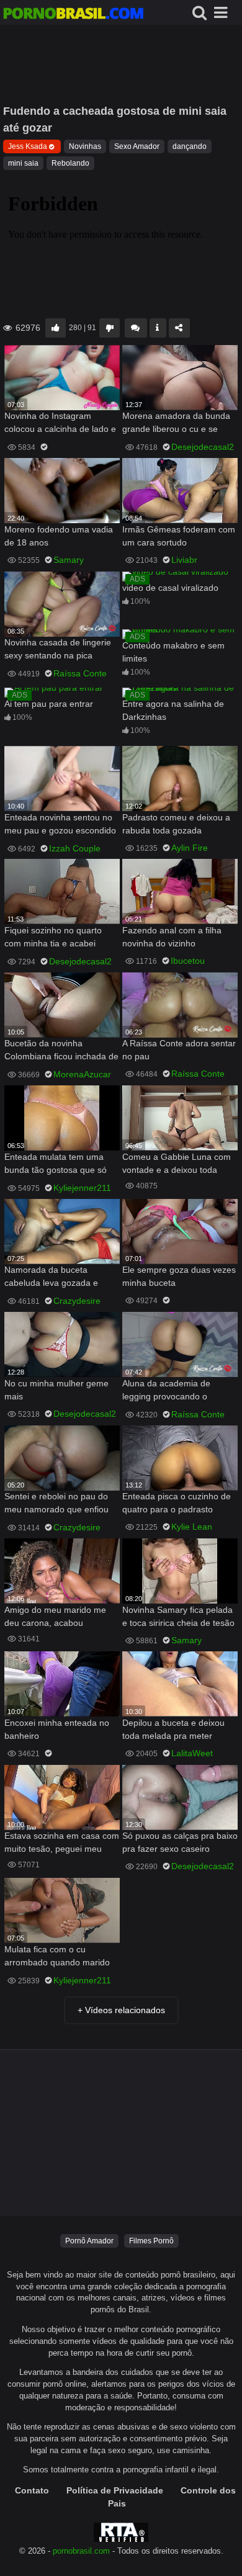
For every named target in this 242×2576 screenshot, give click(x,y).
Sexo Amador (137, 146)
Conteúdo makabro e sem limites (173, 652)
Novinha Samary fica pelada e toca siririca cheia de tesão (178, 1616)
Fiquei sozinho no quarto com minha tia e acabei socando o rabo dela (53, 938)
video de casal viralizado (170, 588)
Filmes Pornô (151, 2241)
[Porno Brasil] (73, 15)
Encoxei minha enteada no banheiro (57, 1729)
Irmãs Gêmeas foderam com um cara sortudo (179, 536)
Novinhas (85, 146)
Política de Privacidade (115, 2490)
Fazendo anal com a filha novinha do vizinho (172, 937)
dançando (190, 146)
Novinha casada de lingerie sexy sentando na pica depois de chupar (58, 650)
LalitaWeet (192, 1753)
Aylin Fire (190, 848)
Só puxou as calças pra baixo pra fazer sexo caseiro (180, 1842)
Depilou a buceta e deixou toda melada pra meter (173, 1729)
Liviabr (184, 560)
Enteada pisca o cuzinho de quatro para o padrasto (177, 1503)
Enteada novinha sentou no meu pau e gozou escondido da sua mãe (60, 825)
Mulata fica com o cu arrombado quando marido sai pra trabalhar (57, 1957)
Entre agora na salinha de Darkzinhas (173, 710)
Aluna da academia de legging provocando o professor (166, 1391)
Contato (32, 2490)
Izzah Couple (75, 848)
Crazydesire (77, 1301)
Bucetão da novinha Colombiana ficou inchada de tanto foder (61, 1051)
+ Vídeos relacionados (121, 2010)
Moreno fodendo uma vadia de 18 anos (59, 536)
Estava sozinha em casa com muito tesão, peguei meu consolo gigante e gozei (62, 1843)
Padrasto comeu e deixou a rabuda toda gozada (176, 824)
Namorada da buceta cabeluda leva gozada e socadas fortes (51, 1277)
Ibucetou (188, 961)
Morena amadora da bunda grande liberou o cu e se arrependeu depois (176, 424)
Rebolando (70, 163)
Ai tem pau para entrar (49, 704)
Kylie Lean (192, 1527)
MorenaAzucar (82, 1074)
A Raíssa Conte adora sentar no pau (179, 1050)
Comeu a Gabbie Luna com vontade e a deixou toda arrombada (177, 1165)
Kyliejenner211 (82, 1188)
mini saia (23, 163)
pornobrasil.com (81, 2551)
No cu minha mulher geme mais (56, 1390)
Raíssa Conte (80, 673)
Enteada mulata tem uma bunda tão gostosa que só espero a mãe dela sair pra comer (57, 1165)
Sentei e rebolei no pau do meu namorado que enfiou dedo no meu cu (56, 1504)
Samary (69, 560)
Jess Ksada (28, 146)
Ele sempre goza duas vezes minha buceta (179, 1276)
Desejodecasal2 (203, 447)
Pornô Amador (89, 2241)
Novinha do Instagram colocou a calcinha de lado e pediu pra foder (60, 424)
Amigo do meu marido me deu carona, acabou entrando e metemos (55, 1618)
